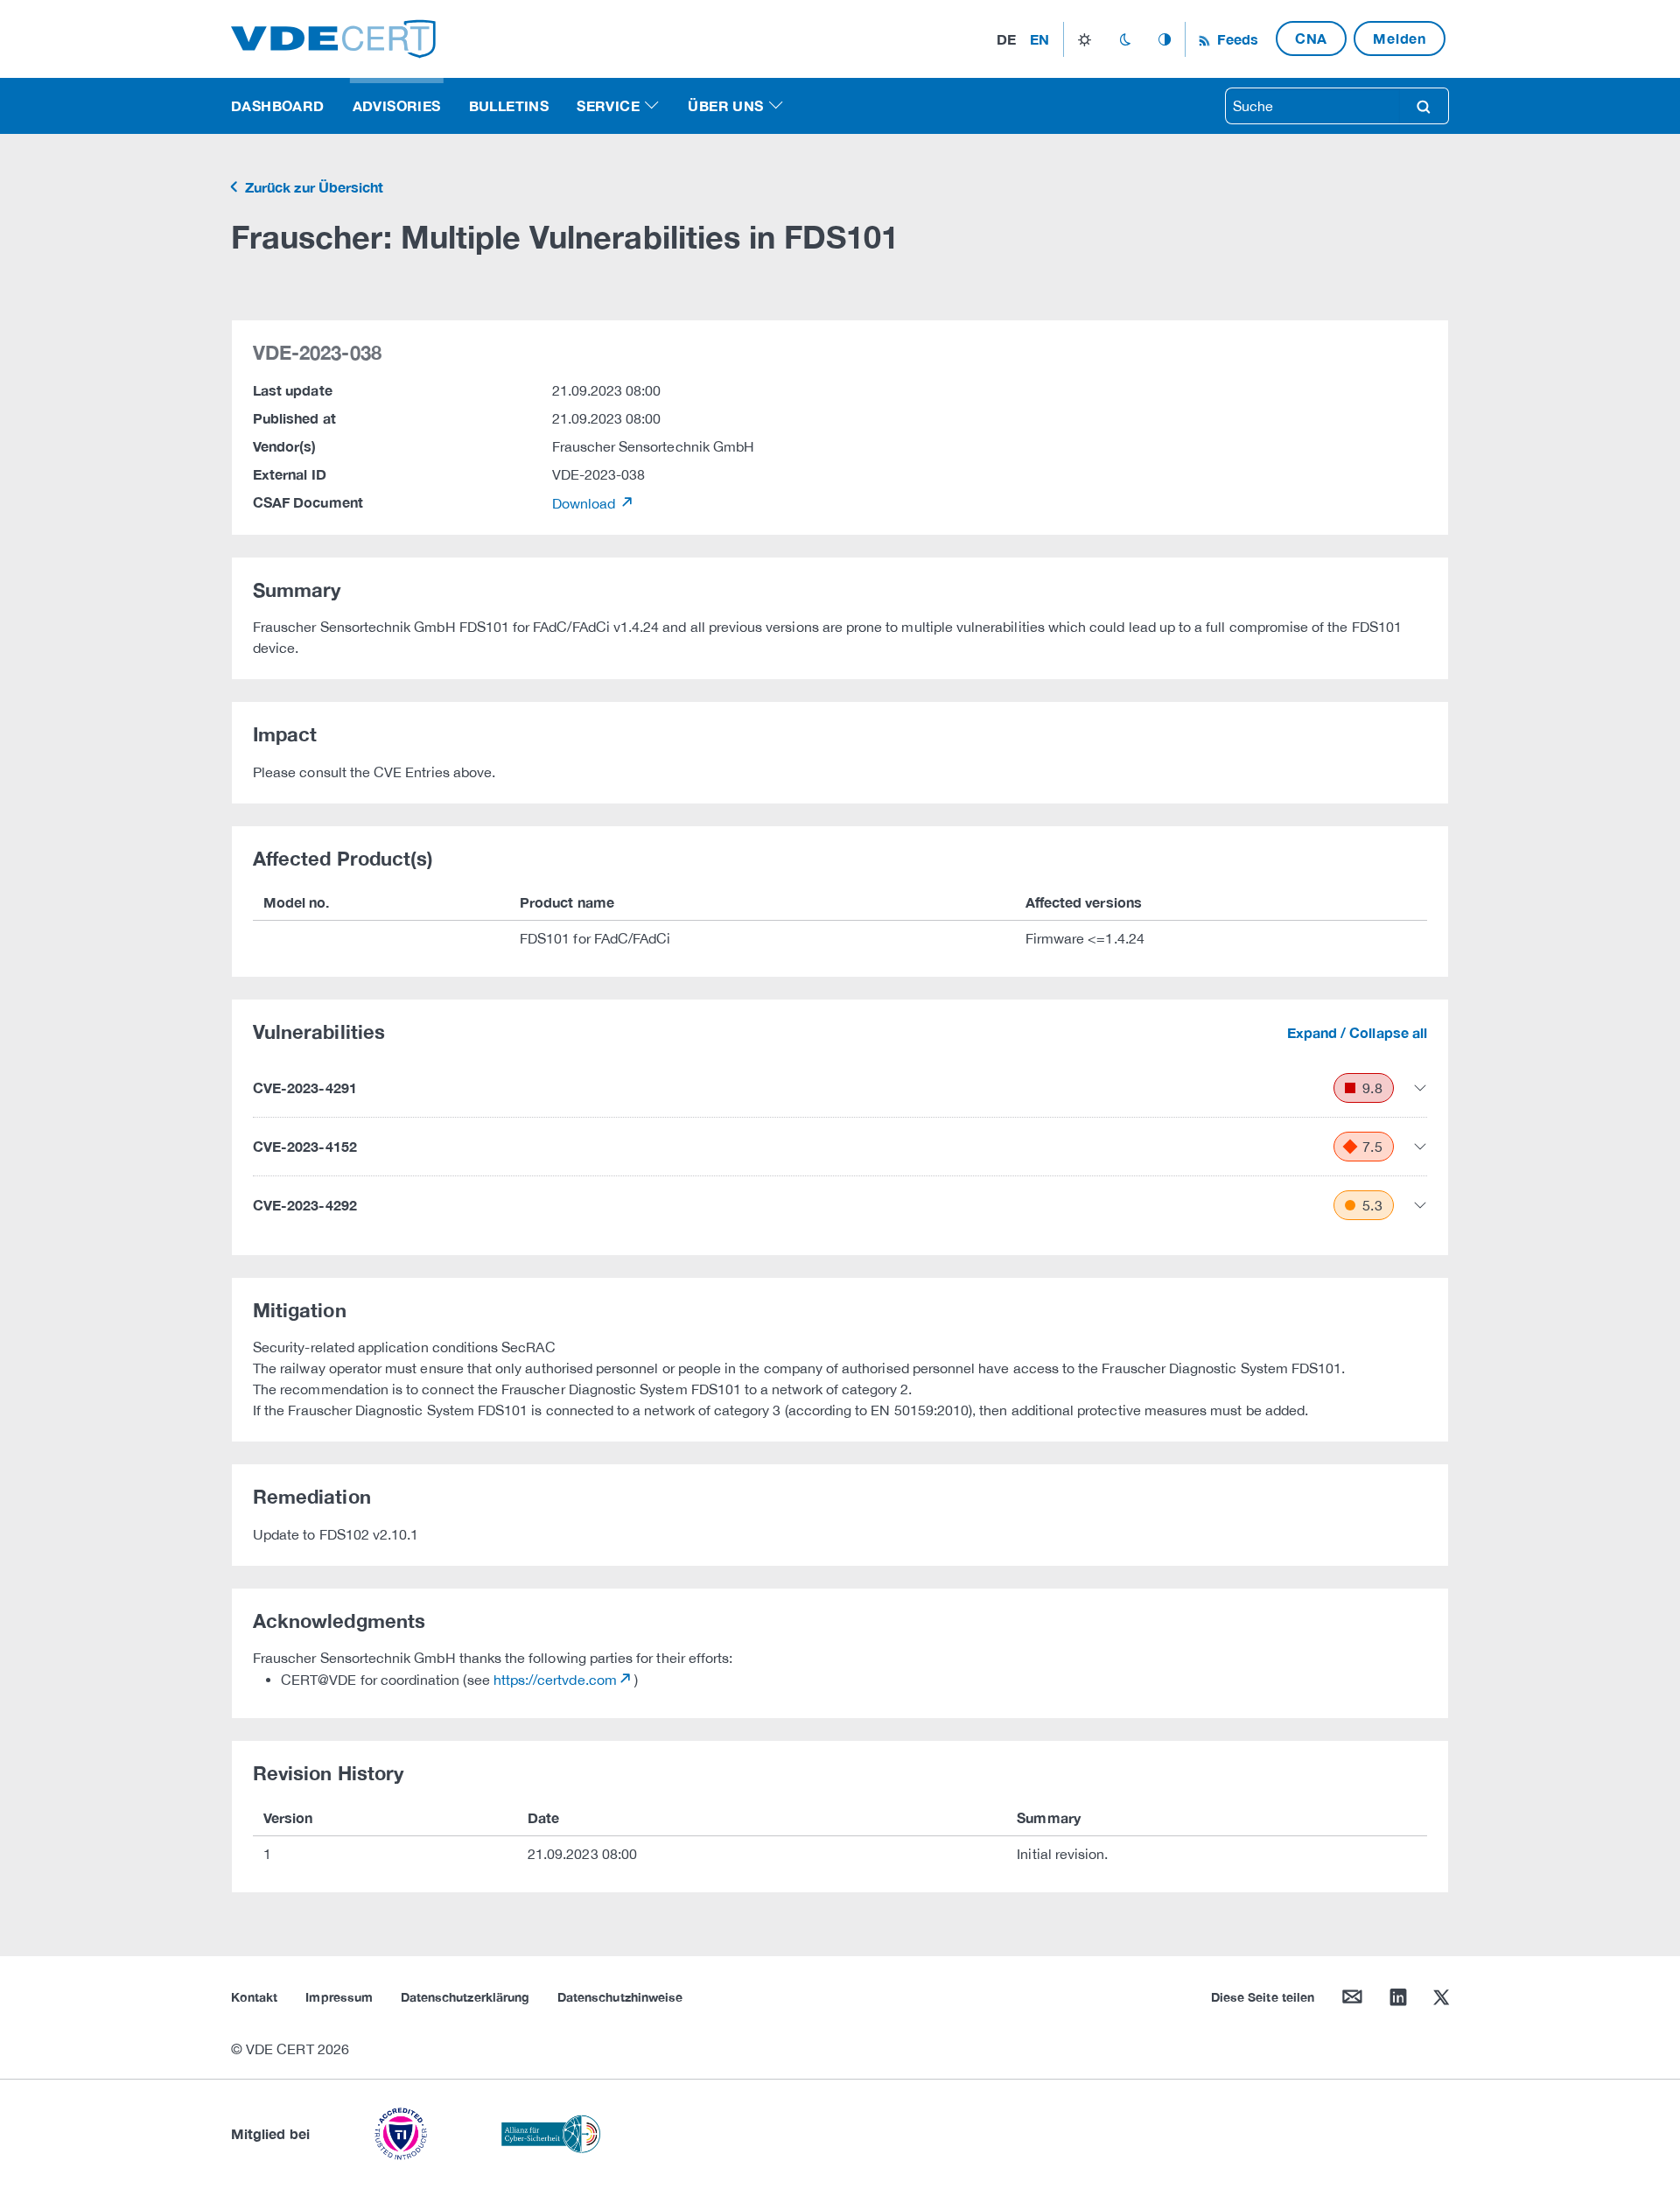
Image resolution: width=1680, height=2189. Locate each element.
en (1039, 39)
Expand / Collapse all (1357, 1032)
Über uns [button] (725, 105)
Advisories (397, 105)
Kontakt (254, 1997)
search (1424, 106)
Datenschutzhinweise (620, 1997)
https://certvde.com (555, 1680)
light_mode (1085, 39)
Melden (1400, 38)
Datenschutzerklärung (465, 1997)
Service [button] (608, 105)
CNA (1311, 38)
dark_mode (1125, 39)
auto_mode (1165, 39)
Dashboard (278, 105)
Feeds (1235, 39)
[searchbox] (1312, 106)
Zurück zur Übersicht (312, 187)
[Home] (333, 37)
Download (586, 503)
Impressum (339, 1997)
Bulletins (509, 105)
